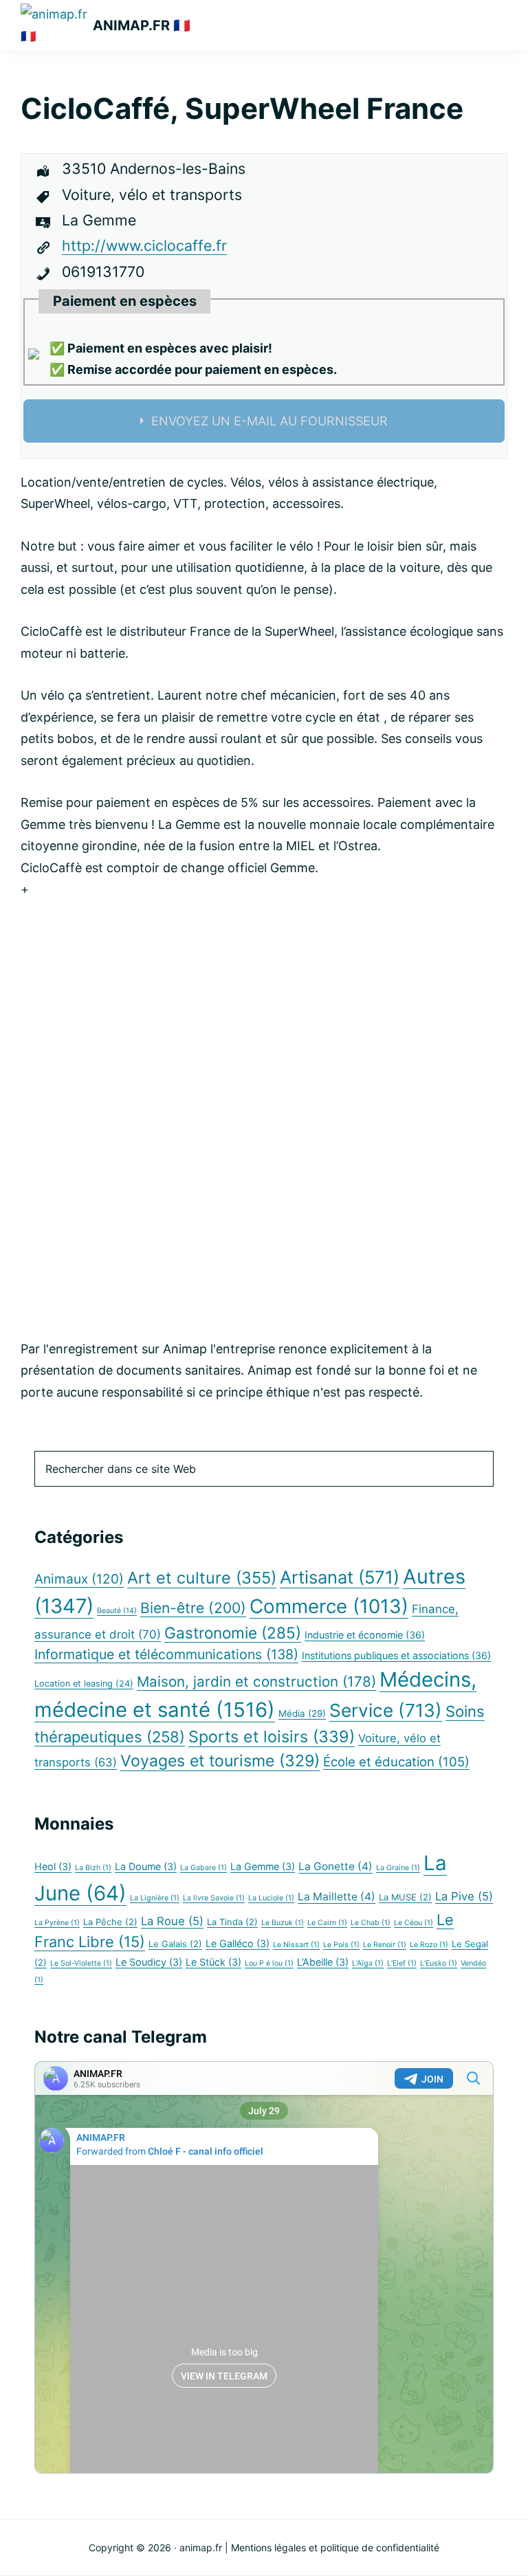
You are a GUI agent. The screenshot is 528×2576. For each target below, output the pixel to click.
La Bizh (93, 1868)
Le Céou (414, 1923)
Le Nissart (296, 1945)
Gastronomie (233, 1633)
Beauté (117, 1611)
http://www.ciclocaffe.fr (144, 245)
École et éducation (396, 1762)
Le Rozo (429, 1945)
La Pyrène (57, 1923)
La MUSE (405, 1897)
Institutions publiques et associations (396, 1655)
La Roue (172, 1921)
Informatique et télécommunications (166, 1654)
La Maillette (337, 1897)
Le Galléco (238, 1943)
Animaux (79, 1579)
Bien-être (193, 1608)
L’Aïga (368, 1963)
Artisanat (340, 1577)
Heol (53, 1866)
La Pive (464, 1896)
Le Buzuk (283, 1923)
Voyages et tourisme (220, 1761)
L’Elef (402, 1963)
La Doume (146, 1866)
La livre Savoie (214, 1898)
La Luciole (271, 1898)
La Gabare (203, 1868)
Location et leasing (84, 1684)
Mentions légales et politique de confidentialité (335, 2547)
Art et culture (202, 1578)
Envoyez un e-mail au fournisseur (269, 421)
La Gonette (335, 1866)
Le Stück (213, 1962)
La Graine (398, 1868)
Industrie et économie (365, 1635)
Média (302, 1713)
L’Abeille (323, 1962)
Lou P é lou (269, 1963)
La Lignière (155, 1898)
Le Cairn (327, 1923)
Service (386, 1710)
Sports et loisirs (272, 1736)
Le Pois (341, 1945)
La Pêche (110, 1922)
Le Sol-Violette (81, 1963)
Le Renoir (385, 1945)
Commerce (329, 1606)
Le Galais (175, 1944)
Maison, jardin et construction (256, 1681)
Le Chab (371, 1923)
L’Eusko (439, 1963)
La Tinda (232, 1922)
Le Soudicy (149, 1962)
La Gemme (263, 1866)
